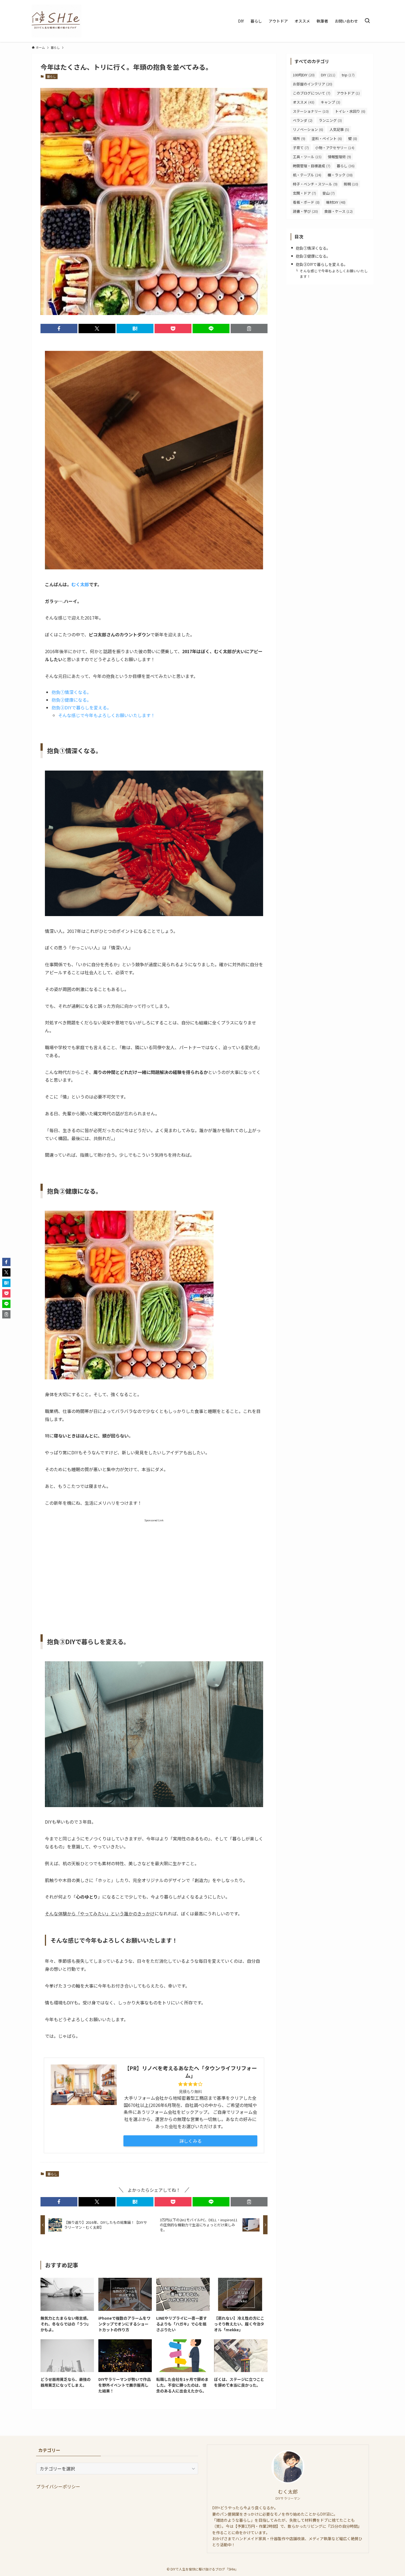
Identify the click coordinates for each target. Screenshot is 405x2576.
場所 (299, 138)
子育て (301, 148)
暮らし (51, 76)
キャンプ (330, 102)
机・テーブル (307, 175)
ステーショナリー (311, 111)
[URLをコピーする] (249, 329)
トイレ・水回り (350, 111)
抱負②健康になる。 (71, 700)
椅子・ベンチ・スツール (315, 184)
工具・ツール (307, 157)
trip (348, 75)
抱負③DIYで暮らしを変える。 (81, 707)
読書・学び (305, 211)
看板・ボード (306, 202)
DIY (328, 75)
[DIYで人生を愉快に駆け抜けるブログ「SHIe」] (56, 21)
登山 (329, 193)
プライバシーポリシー (58, 2486)
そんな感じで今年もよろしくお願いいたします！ (107, 715)
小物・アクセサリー (335, 148)
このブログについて (312, 93)
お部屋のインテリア (313, 84)
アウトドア (348, 93)
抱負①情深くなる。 (71, 692)
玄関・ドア (304, 193)
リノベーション (308, 129)
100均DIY (304, 75)
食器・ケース (338, 211)
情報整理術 (339, 157)
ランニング (330, 120)
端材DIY (336, 202)
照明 (351, 184)
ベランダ (303, 120)
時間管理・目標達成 (312, 166)
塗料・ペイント (327, 138)
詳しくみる (191, 2141)
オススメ (304, 102)
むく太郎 (80, 584)
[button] (59, 329)
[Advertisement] (154, 1571)
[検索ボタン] (367, 21)
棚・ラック (340, 175)
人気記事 (339, 129)
